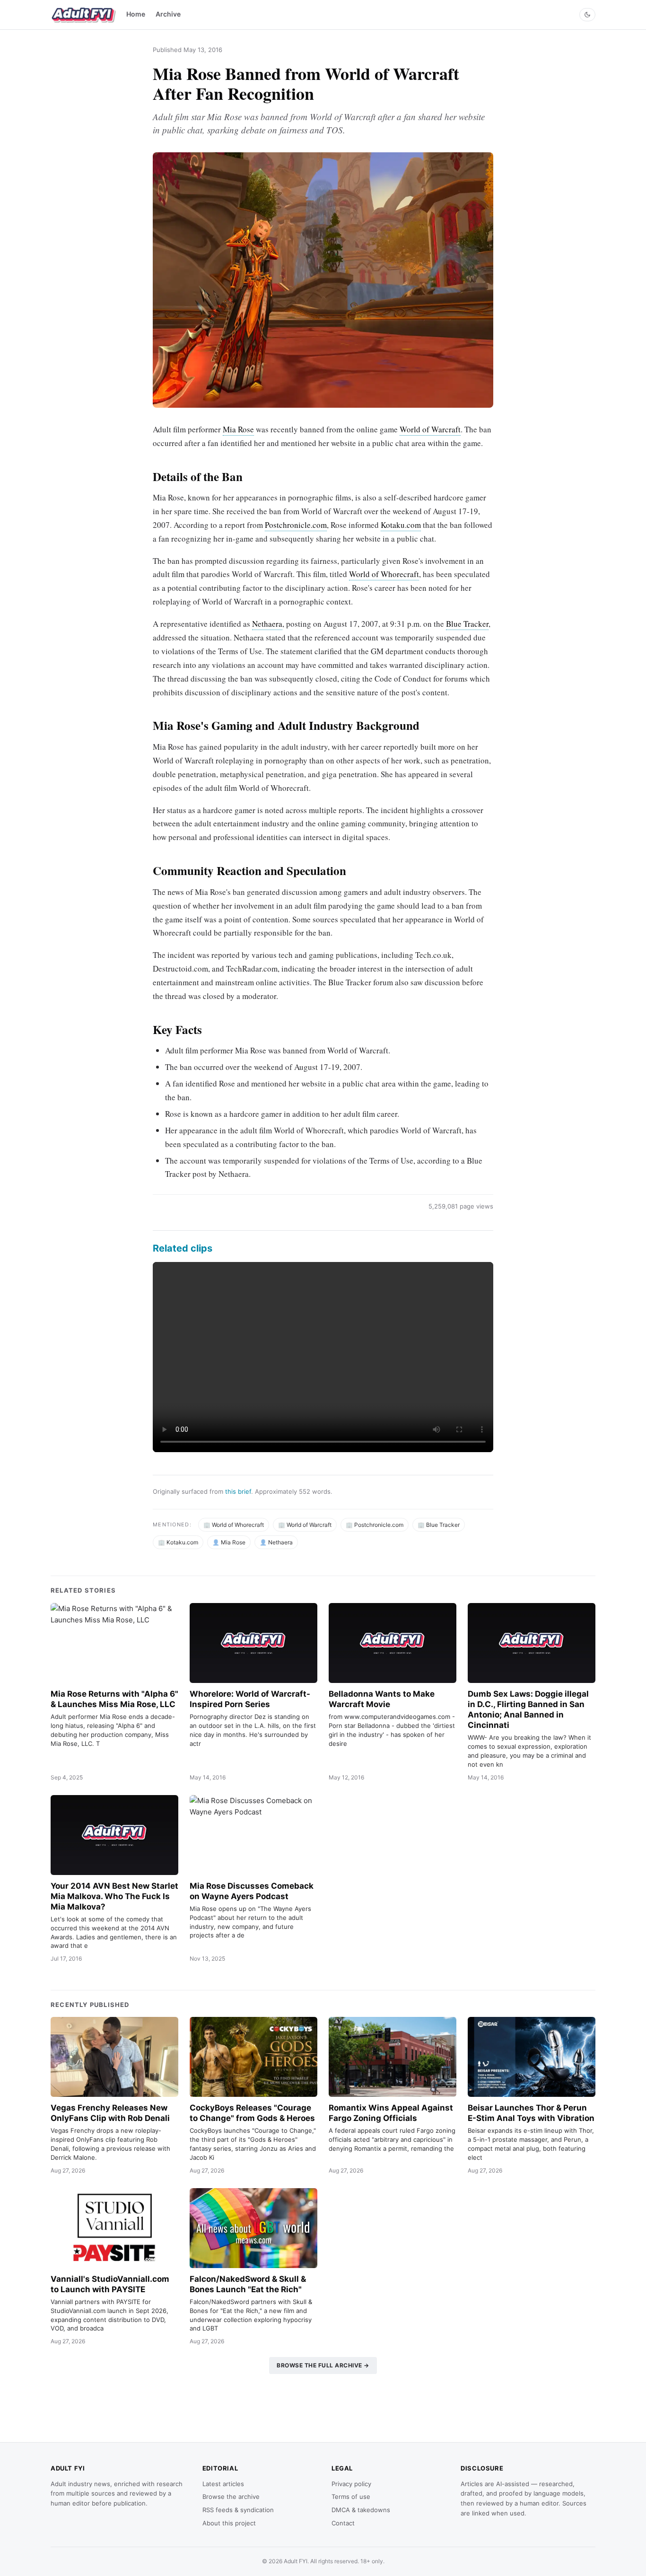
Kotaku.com (401, 525)
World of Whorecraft (384, 574)
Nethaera (267, 624)
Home (136, 14)
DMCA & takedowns (361, 2510)
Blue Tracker (467, 624)
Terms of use (351, 2497)
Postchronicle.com (296, 525)
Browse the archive (231, 2497)
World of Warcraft (430, 429)
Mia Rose (238, 429)
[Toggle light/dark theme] (587, 15)
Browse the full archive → (323, 2365)
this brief (238, 1491)
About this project (229, 2523)
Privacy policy (351, 2484)
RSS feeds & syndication (238, 2510)
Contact (343, 2523)
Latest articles (223, 2484)
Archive (168, 14)
